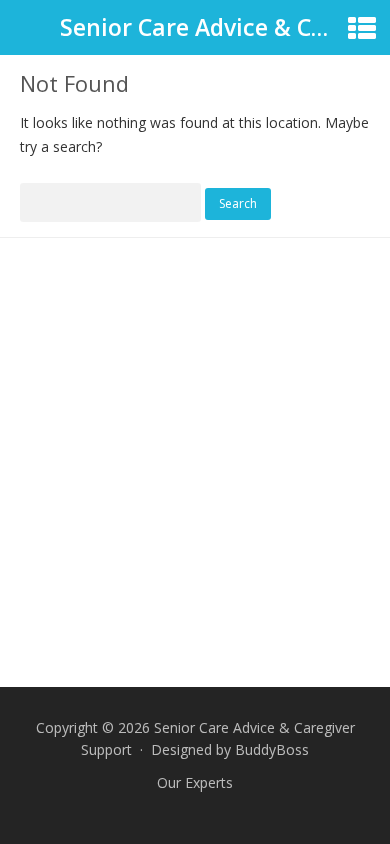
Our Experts (195, 782)
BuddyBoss (272, 749)
